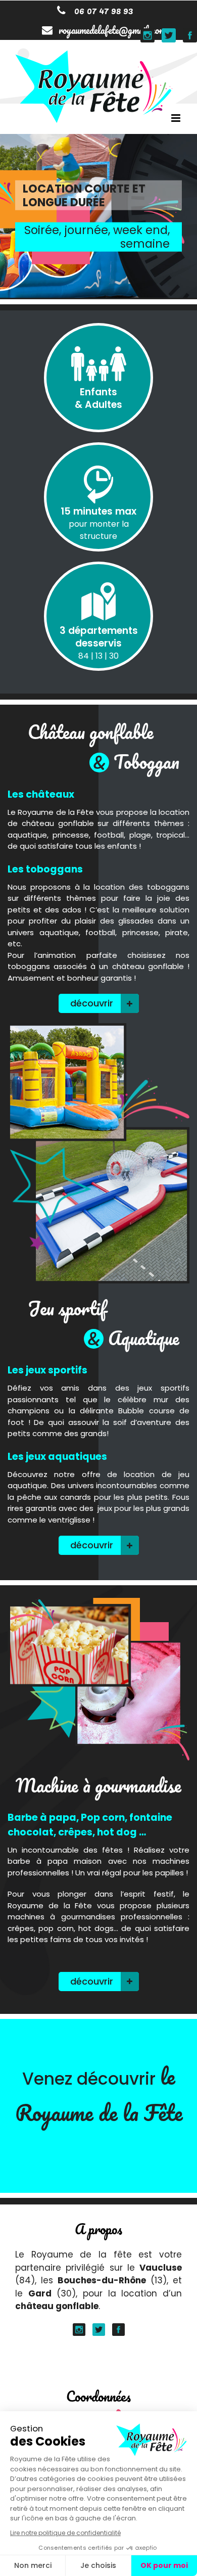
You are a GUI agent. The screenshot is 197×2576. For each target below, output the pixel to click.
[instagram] (79, 2330)
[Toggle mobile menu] (177, 118)
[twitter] (99, 2330)
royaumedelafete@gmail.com (112, 30)
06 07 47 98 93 (102, 10)
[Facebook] (118, 2330)
